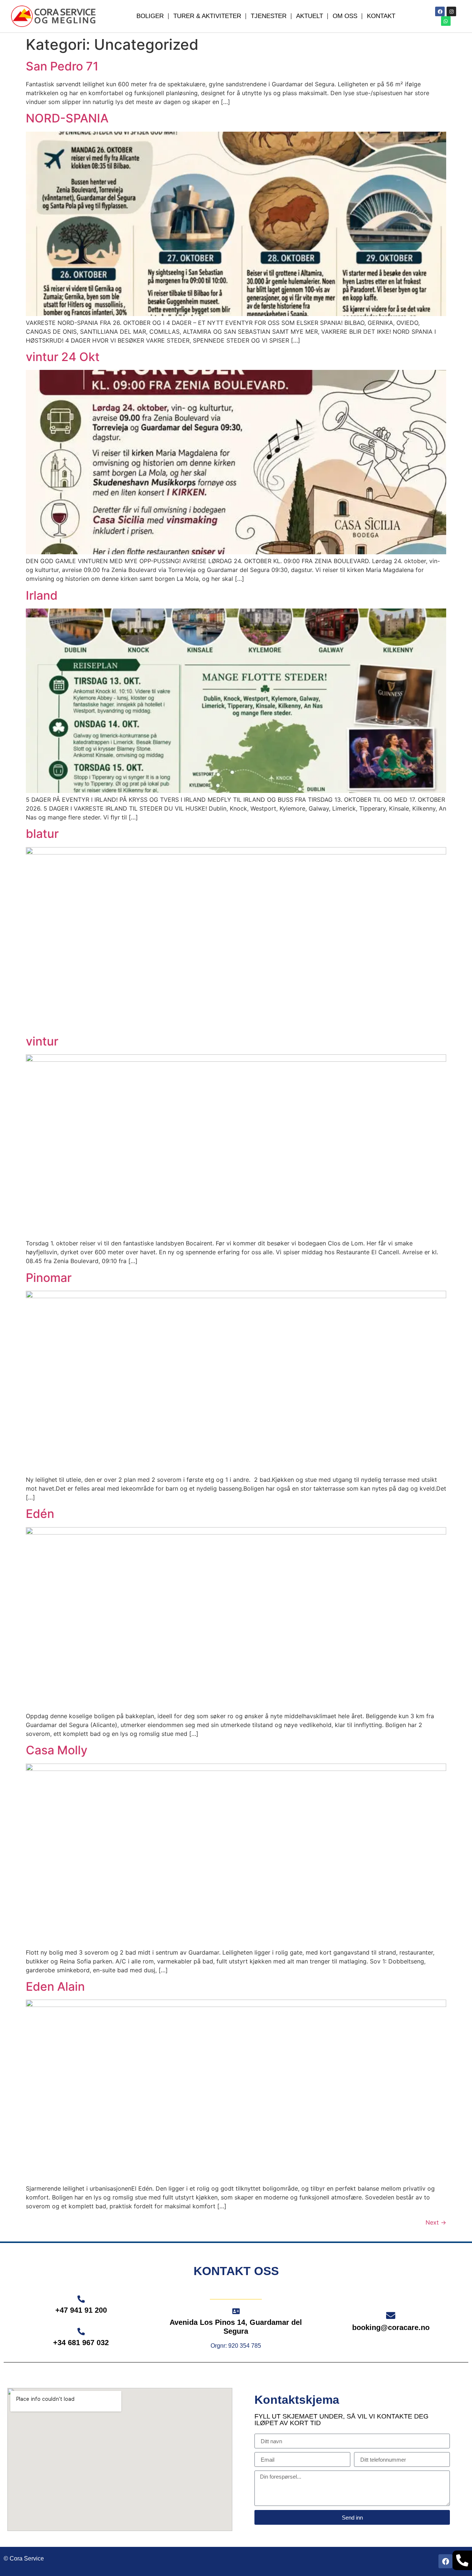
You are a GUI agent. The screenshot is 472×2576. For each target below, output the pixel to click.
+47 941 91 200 (81, 2310)
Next (436, 2222)
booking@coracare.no (391, 2327)
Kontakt (381, 16)
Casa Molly (57, 1750)
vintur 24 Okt (63, 357)
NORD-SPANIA (67, 118)
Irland (42, 595)
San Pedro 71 (62, 66)
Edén (40, 1514)
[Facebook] (440, 11)
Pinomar (49, 1278)
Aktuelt (310, 16)
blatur (42, 834)
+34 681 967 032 (81, 2343)
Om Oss (345, 16)
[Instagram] (451, 11)
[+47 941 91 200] (81, 2299)
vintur (42, 1041)
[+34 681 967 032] (81, 2331)
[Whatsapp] (446, 21)
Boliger (150, 16)
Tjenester (269, 16)
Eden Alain (55, 1986)
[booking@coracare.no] (391, 2315)
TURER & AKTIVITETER (207, 16)
